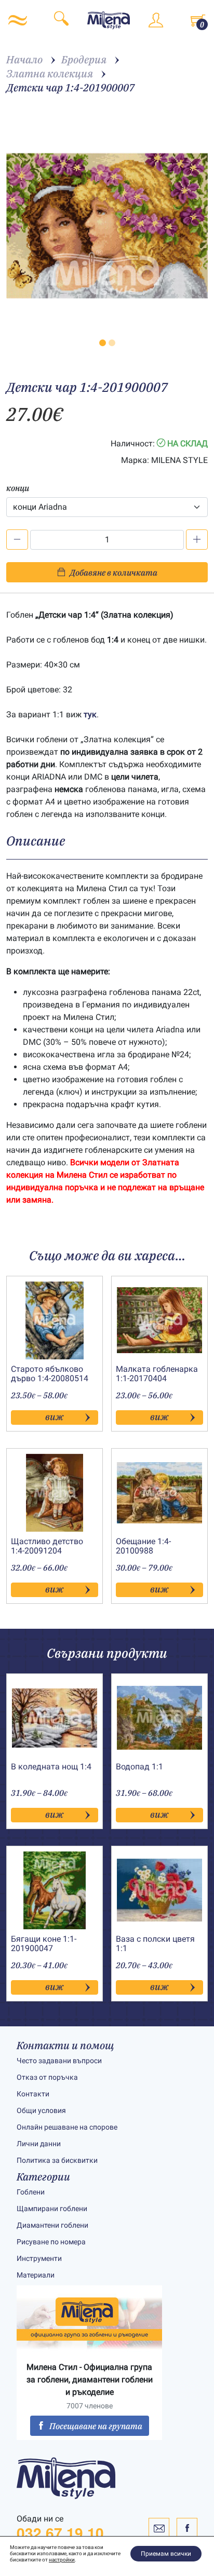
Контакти (33, 2094)
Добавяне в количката (113, 573)
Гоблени (31, 2192)
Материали (36, 2275)
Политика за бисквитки (57, 2160)
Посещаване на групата (96, 2426)
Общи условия (41, 2110)
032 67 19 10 (60, 2533)
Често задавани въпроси (59, 2061)
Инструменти (39, 2258)
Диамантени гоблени (52, 2225)
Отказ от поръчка (47, 2077)
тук (90, 714)
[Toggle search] (61, 20)
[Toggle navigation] (18, 20)
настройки (62, 2560)
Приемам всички (166, 2554)
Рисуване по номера (51, 2242)
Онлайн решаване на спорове (67, 2127)
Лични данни (39, 2144)
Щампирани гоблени (52, 2209)
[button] (103, 343)
